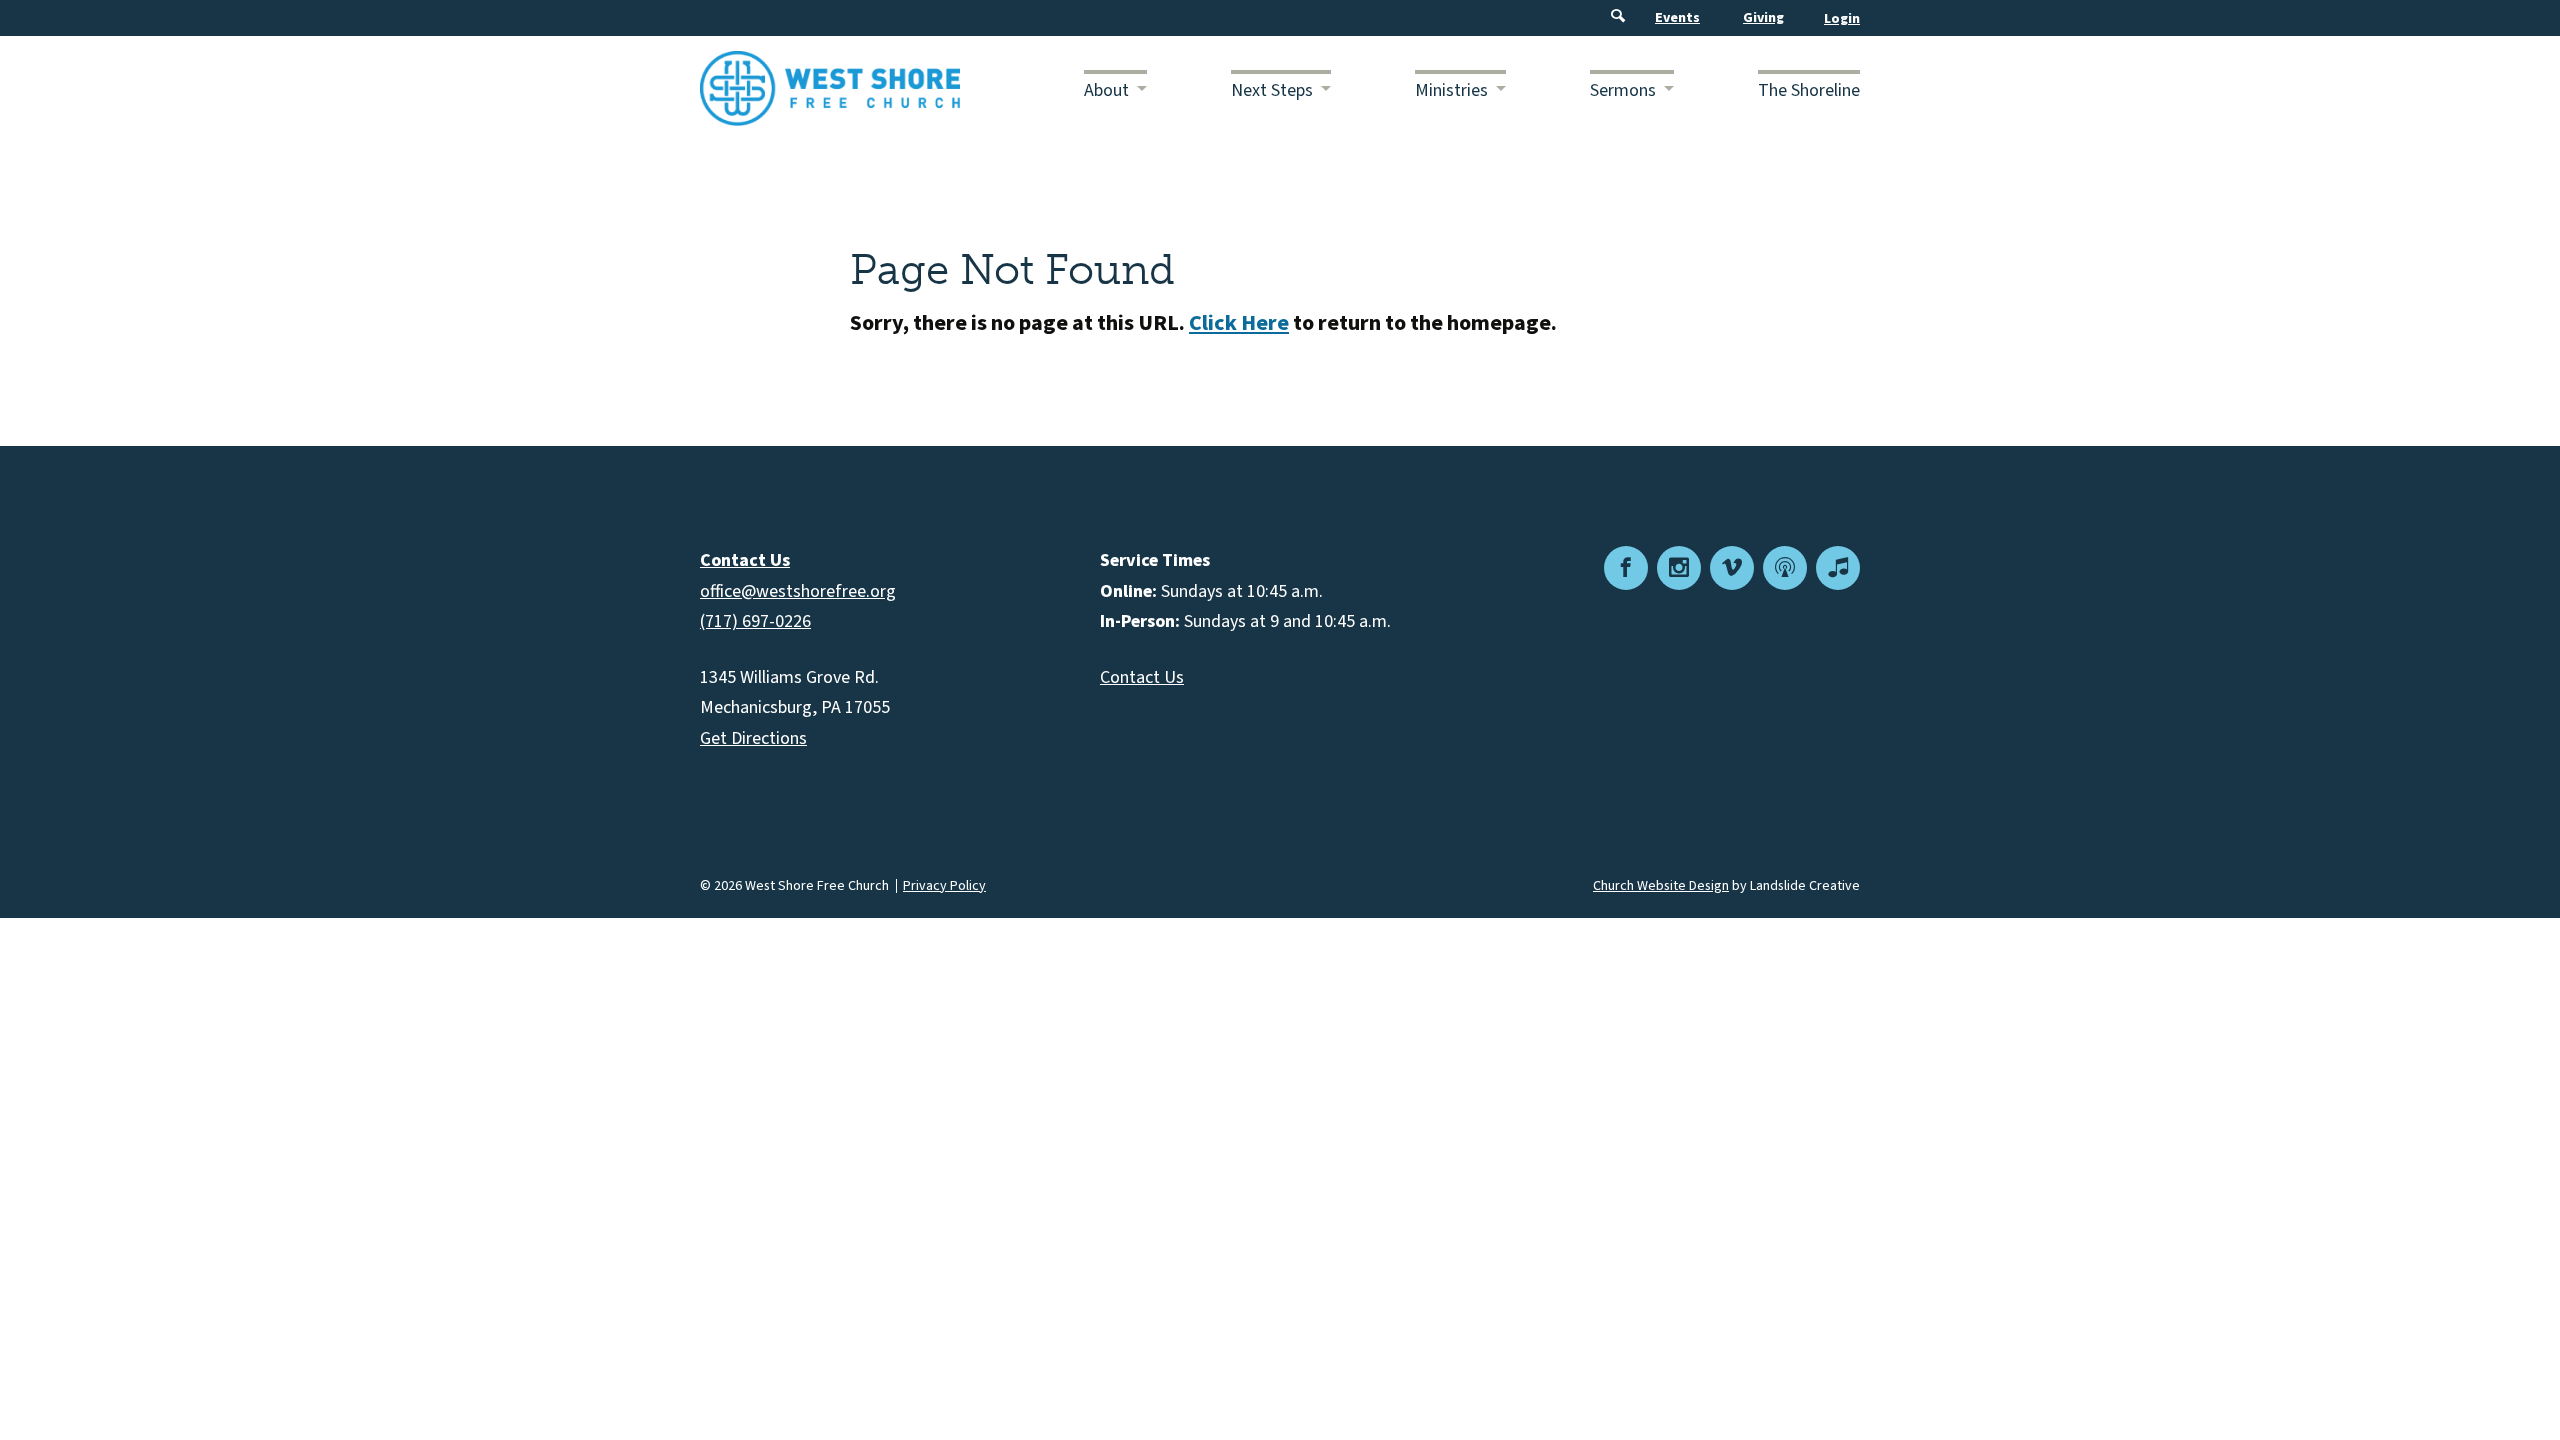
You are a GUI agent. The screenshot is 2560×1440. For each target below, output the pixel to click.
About (1106, 90)
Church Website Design (1661, 886)
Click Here (1239, 323)
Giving (1763, 18)
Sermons (1623, 90)
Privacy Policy (944, 886)
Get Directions (753, 738)
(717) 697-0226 (755, 621)
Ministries (1451, 90)
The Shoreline (1809, 90)
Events (1677, 18)
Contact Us (1142, 677)
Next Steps (1272, 90)
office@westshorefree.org (798, 591)
